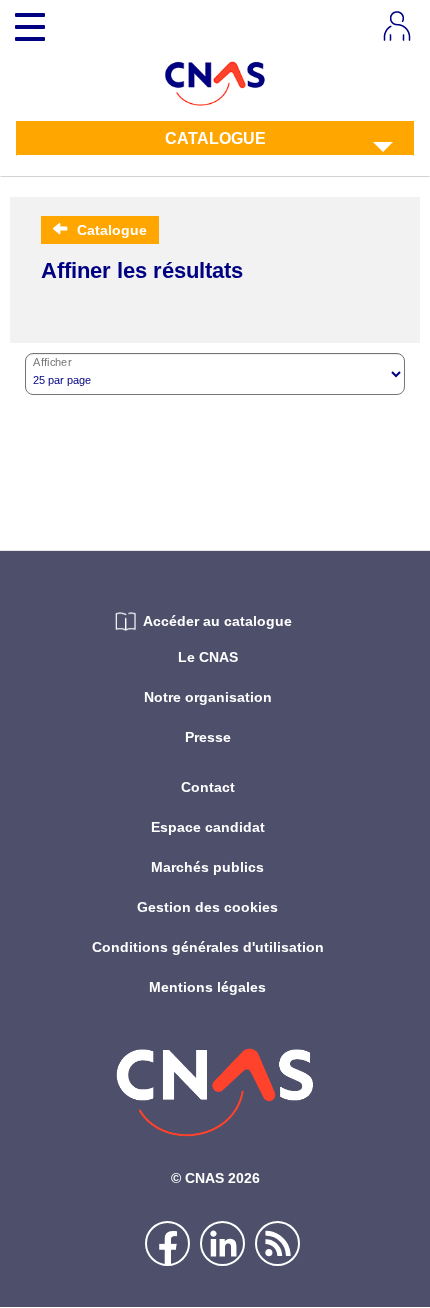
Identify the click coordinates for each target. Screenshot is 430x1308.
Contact (208, 787)
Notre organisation (208, 697)
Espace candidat (208, 827)
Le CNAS (208, 657)
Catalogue (215, 138)
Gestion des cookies (207, 907)
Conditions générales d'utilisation (208, 947)
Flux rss (277, 1243)
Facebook (167, 1243)
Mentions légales (207, 987)
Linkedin (222, 1243)
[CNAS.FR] (215, 82)
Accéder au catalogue (217, 621)
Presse (208, 737)
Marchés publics (207, 867)
